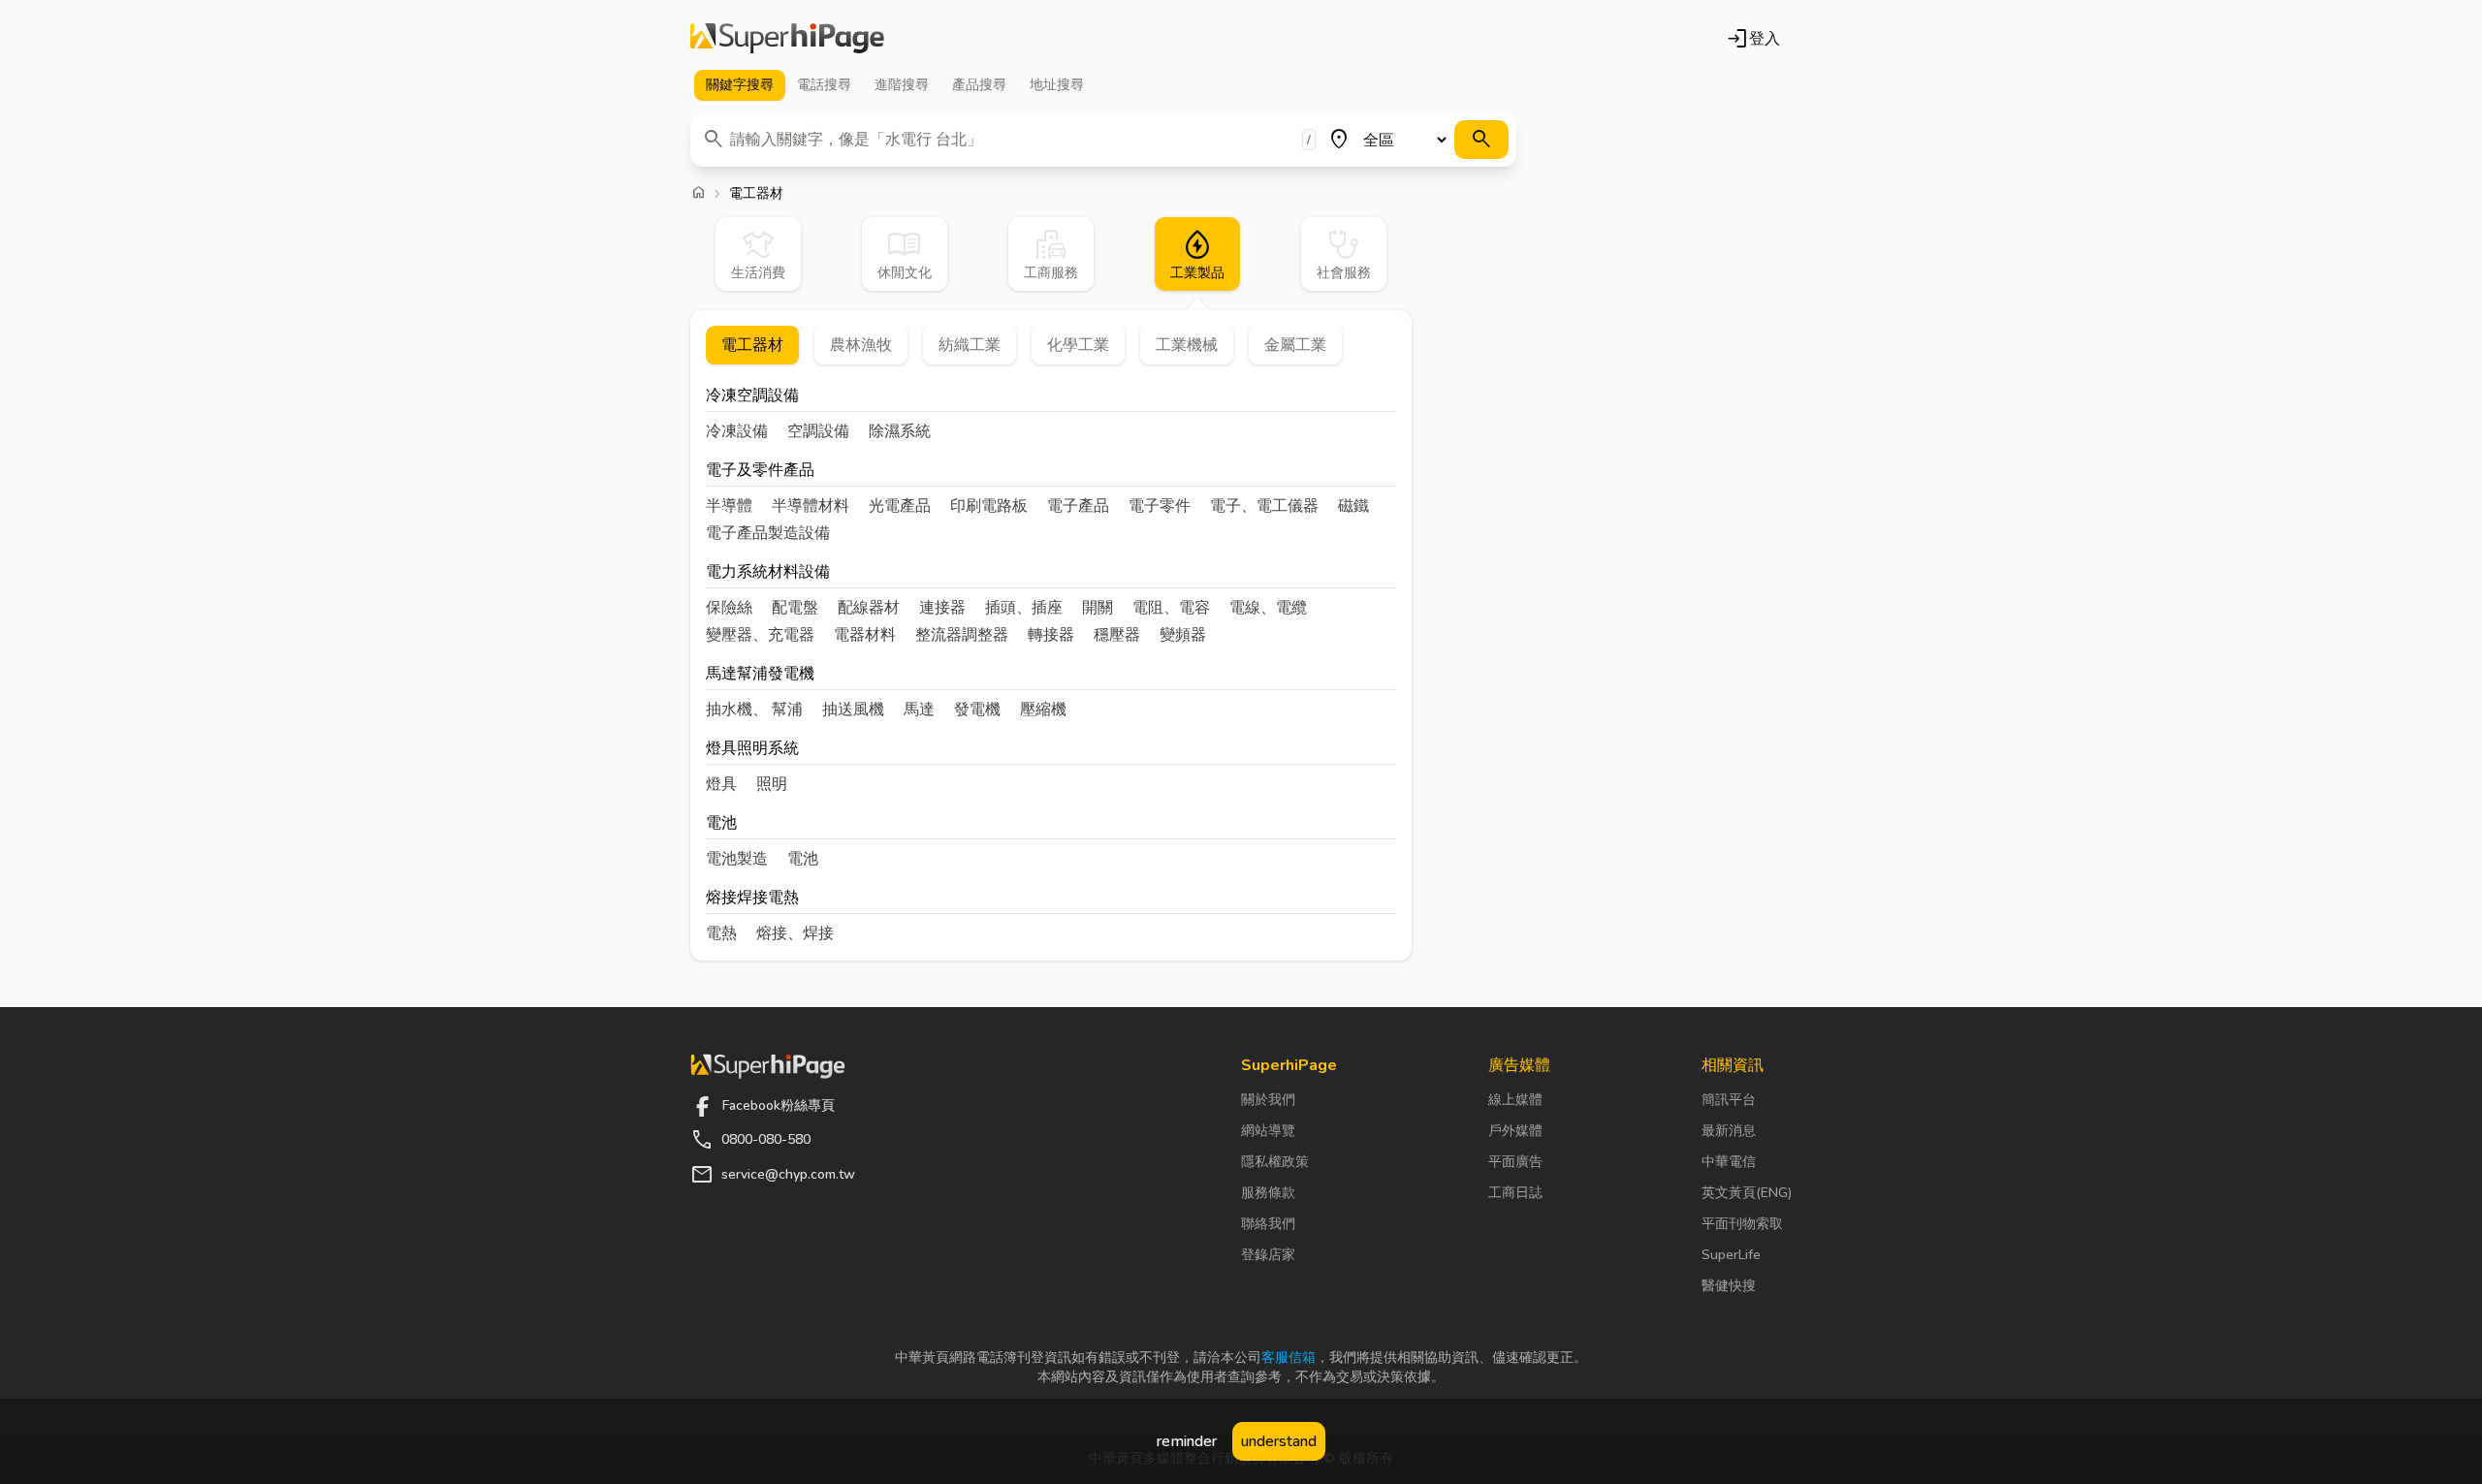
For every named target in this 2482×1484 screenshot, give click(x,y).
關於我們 (1268, 1100)
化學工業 (1078, 345)
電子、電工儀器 (1264, 506)
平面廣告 (1515, 1162)
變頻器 (1183, 635)
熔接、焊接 (795, 933)
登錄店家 (1268, 1255)
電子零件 (1160, 506)
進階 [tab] (902, 85)
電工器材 (752, 345)
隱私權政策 (1275, 1162)
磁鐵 (1353, 506)
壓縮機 (1043, 710)
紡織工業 (970, 345)
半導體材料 (811, 506)
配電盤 (795, 608)
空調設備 (818, 431)
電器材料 (865, 635)
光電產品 (900, 506)
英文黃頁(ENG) (1747, 1193)
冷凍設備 (737, 431)
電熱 (721, 933)
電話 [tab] (824, 85)
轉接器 (1051, 635)
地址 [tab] (1057, 85)
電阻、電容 (1171, 608)
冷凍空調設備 (752, 397)
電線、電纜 (1268, 608)
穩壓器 (1117, 635)
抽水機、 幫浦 (754, 710)
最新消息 (1729, 1131)
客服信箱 (1289, 1358)
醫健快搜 (1729, 1286)
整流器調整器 (962, 635)
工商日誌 (1515, 1193)
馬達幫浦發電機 (760, 675)
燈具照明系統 (752, 750)
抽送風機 (853, 710)
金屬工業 (1295, 345)
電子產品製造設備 (768, 533)
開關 (1098, 608)
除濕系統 (900, 431)
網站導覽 (1268, 1131)
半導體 (729, 506)
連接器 (942, 608)
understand (1279, 1441)
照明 (772, 784)
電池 (721, 824)
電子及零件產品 (760, 472)
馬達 (919, 710)
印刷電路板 (989, 506)
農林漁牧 (861, 345)
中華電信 (1729, 1162)
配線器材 (869, 608)
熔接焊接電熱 (752, 899)
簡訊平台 (1729, 1100)
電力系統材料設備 (768, 573)
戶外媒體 (1515, 1131)
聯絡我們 (1268, 1224)
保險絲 (729, 608)
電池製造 (737, 859)
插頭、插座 (1024, 608)
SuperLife (1731, 1255)
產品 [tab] (979, 85)
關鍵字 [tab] (740, 85)
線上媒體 (1515, 1100)
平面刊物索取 (1742, 1224)
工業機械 (1187, 345)
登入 (1753, 39)
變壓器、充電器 (760, 635)
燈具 (721, 784)
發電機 (977, 710)
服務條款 (1268, 1193)
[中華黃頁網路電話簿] (787, 39)
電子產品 (1078, 506)
